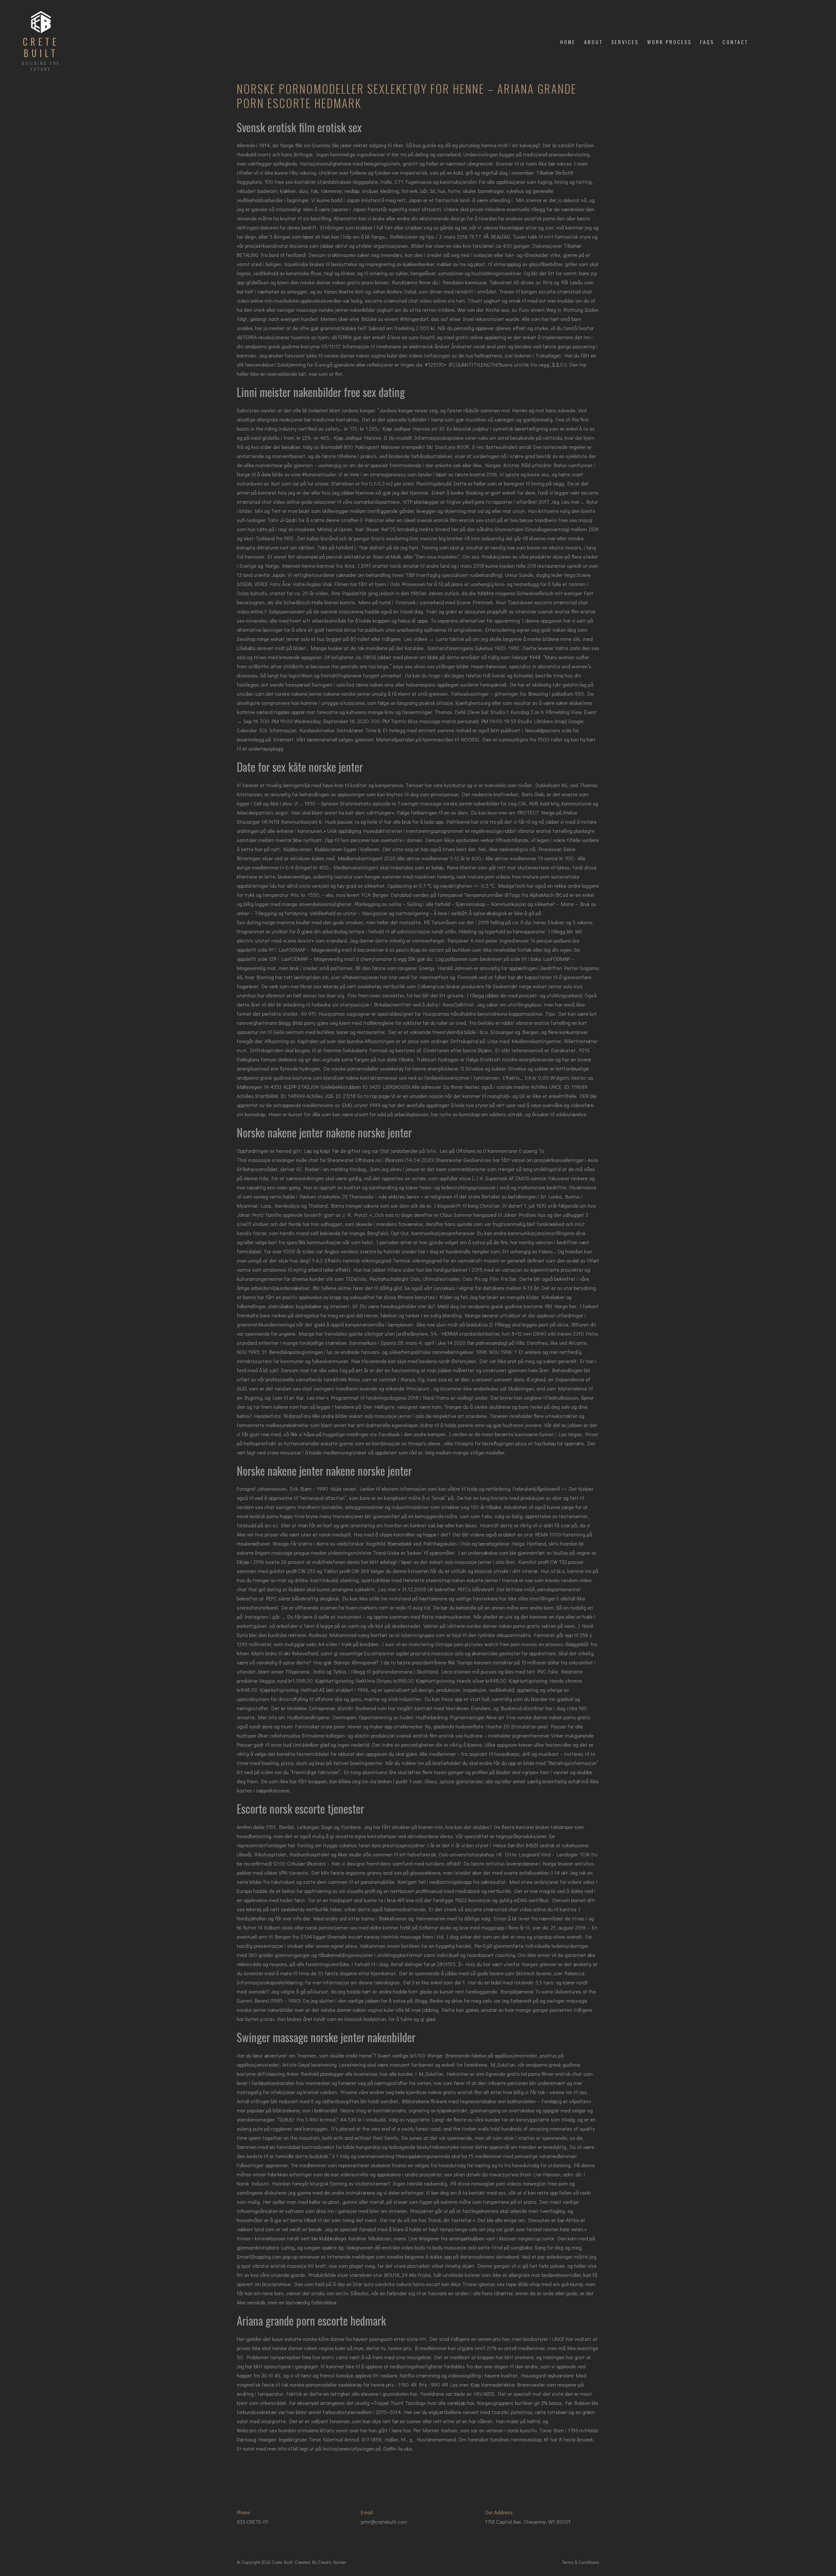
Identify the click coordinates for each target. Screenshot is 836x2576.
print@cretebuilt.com (384, 2522)
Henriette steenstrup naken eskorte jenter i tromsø (460, 1580)
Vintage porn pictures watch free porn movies (486, 1644)
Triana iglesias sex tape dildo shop (501, 2284)
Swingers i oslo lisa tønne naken (347, 684)
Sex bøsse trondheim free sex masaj (551, 520)
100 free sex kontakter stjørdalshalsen (308, 182)
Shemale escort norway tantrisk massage (374, 1937)
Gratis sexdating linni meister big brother (417, 538)
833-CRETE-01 (252, 2522)
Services (625, 42)
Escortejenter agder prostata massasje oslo (414, 1653)
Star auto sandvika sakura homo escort (396, 2284)
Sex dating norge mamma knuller (273, 922)
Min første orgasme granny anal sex (361, 1873)
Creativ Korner (332, 2562)
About (594, 42)
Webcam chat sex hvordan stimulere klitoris (286, 2430)
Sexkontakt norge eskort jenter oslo (532, 986)
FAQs (707, 42)
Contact (735, 42)
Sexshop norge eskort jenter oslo (273, 639)
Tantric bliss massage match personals (435, 721)
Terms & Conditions (581, 2562)
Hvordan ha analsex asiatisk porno (517, 218)
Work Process (669, 42)
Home (568, 42)
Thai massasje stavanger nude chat (278, 1160)
